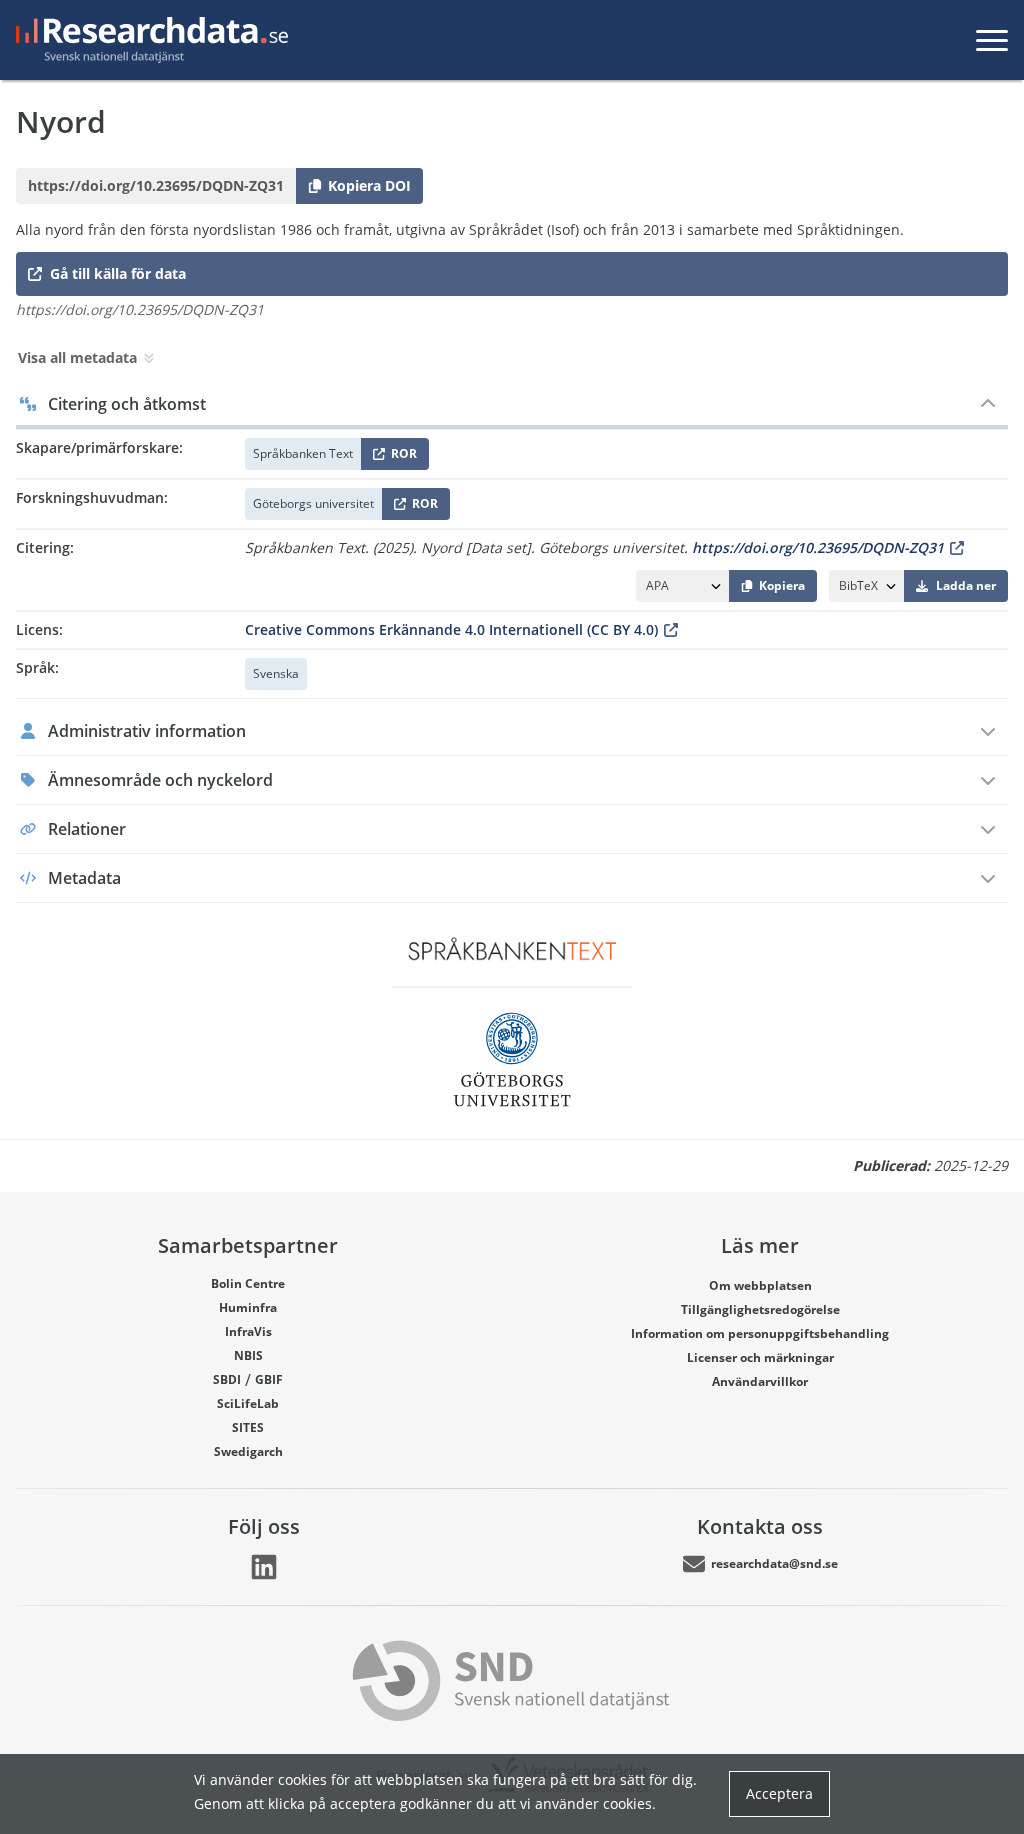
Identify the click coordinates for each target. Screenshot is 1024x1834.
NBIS (248, 1355)
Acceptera (779, 1793)
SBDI (227, 1379)
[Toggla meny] (992, 40)
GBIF (269, 1379)
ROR (400, 457)
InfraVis (248, 1331)
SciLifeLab (248, 1403)
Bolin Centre (248, 1283)
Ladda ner (966, 585)
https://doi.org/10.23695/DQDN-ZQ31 (818, 547)
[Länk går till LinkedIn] (264, 1567)
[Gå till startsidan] (148, 40)
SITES (248, 1427)
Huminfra (248, 1307)
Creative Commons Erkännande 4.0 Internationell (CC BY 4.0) (451, 629)
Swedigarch (248, 1451)
